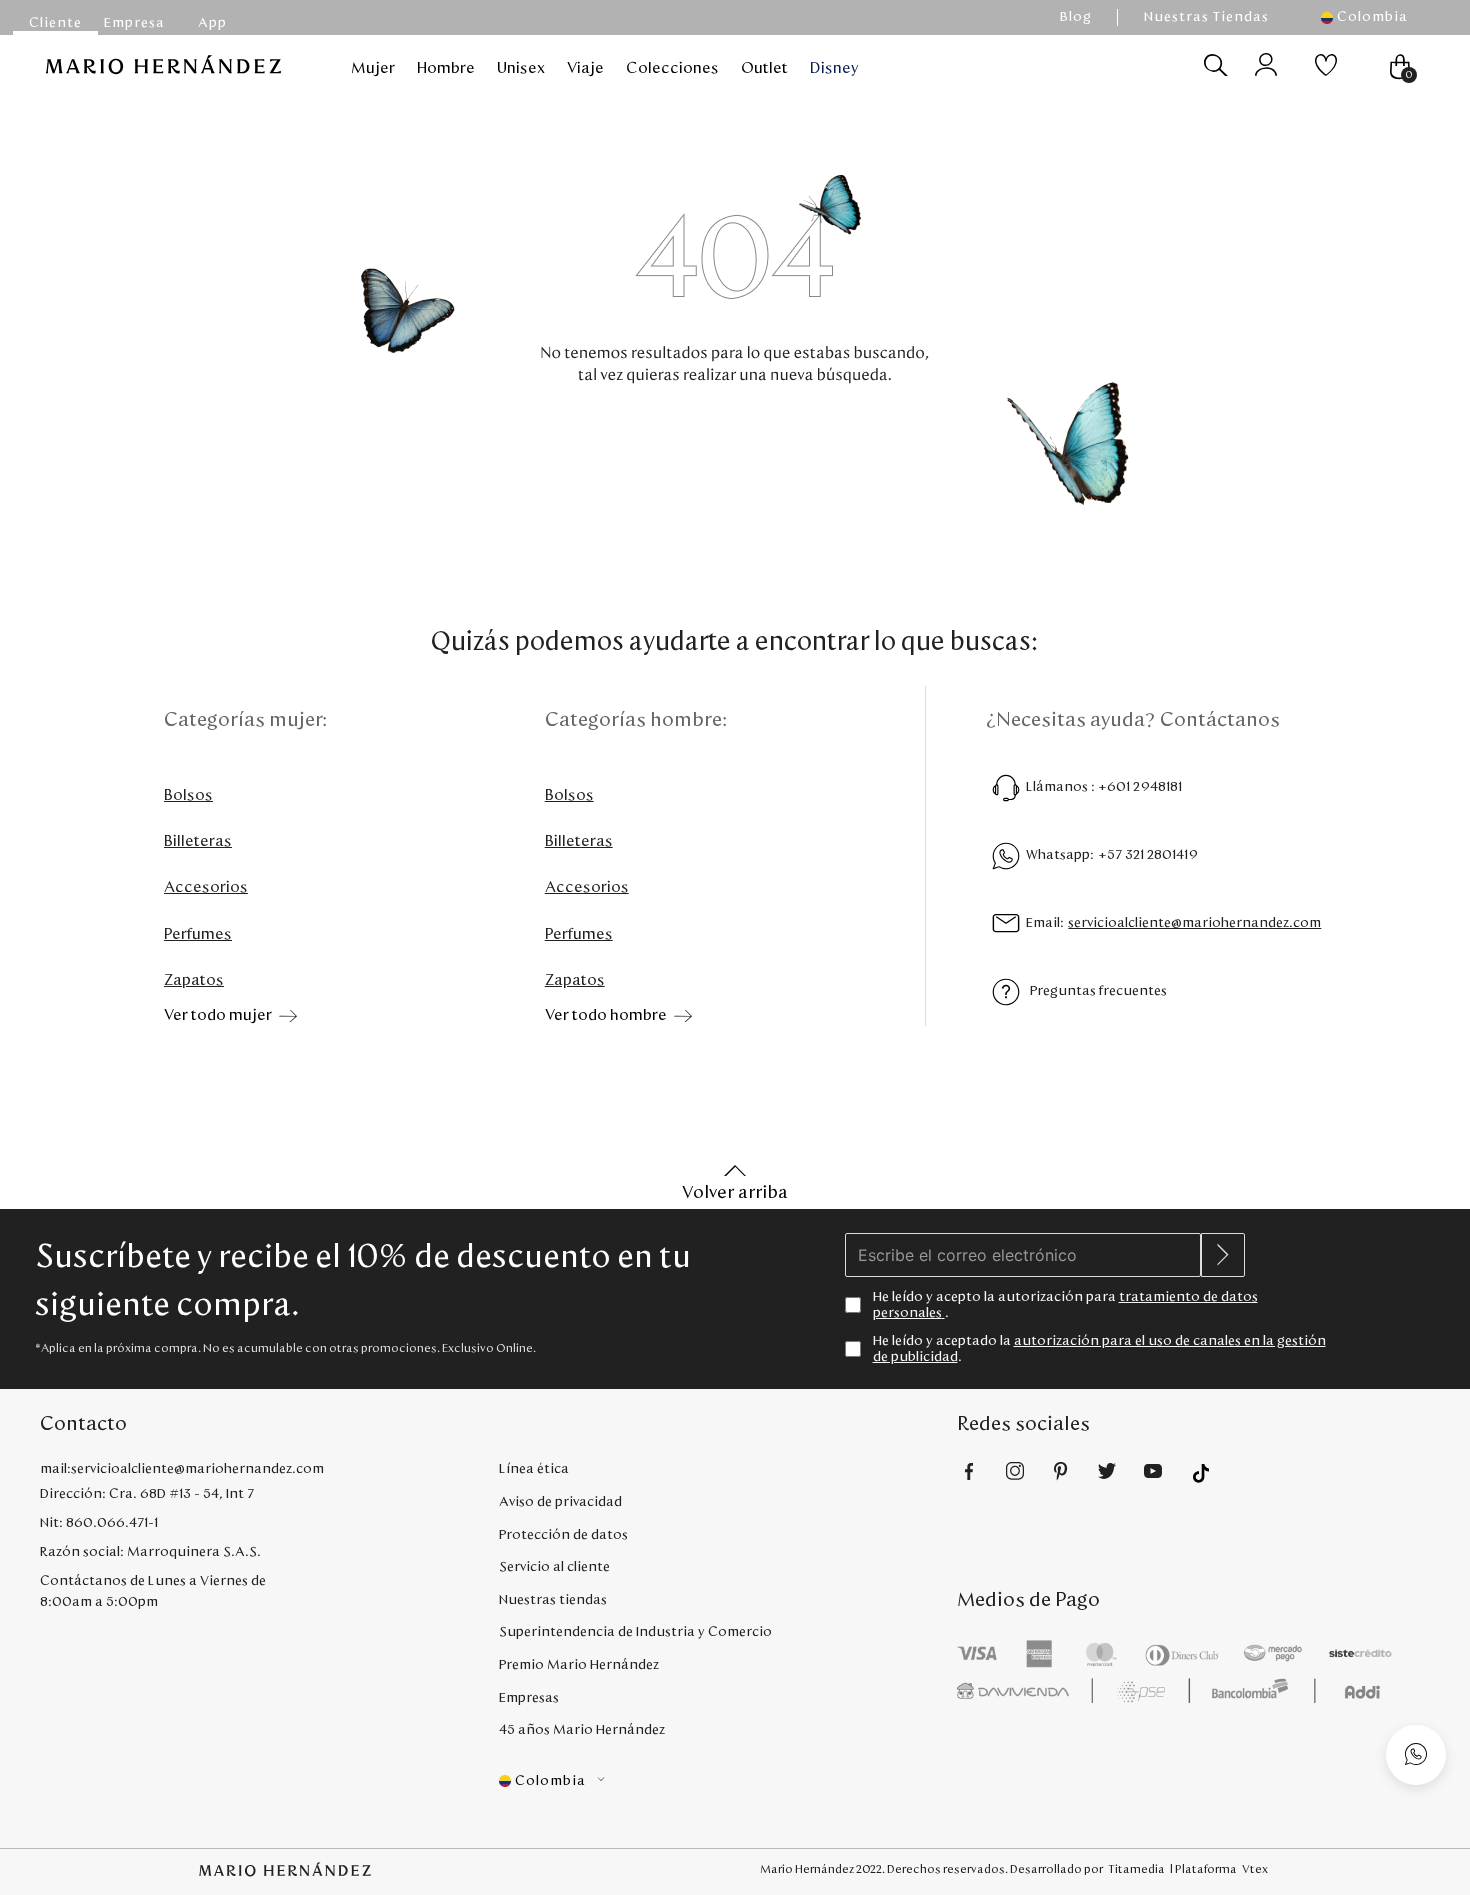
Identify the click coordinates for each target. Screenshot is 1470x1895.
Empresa (134, 23)
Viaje (585, 68)
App (212, 23)
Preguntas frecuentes (1098, 991)
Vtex (1255, 1869)
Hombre (446, 68)
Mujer (373, 68)
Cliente (55, 23)
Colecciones (672, 68)
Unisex (521, 68)
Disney (834, 68)
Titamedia (1136, 1869)
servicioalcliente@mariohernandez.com (1194, 923)
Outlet (764, 68)
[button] (1374, 17)
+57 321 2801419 (1148, 855)
